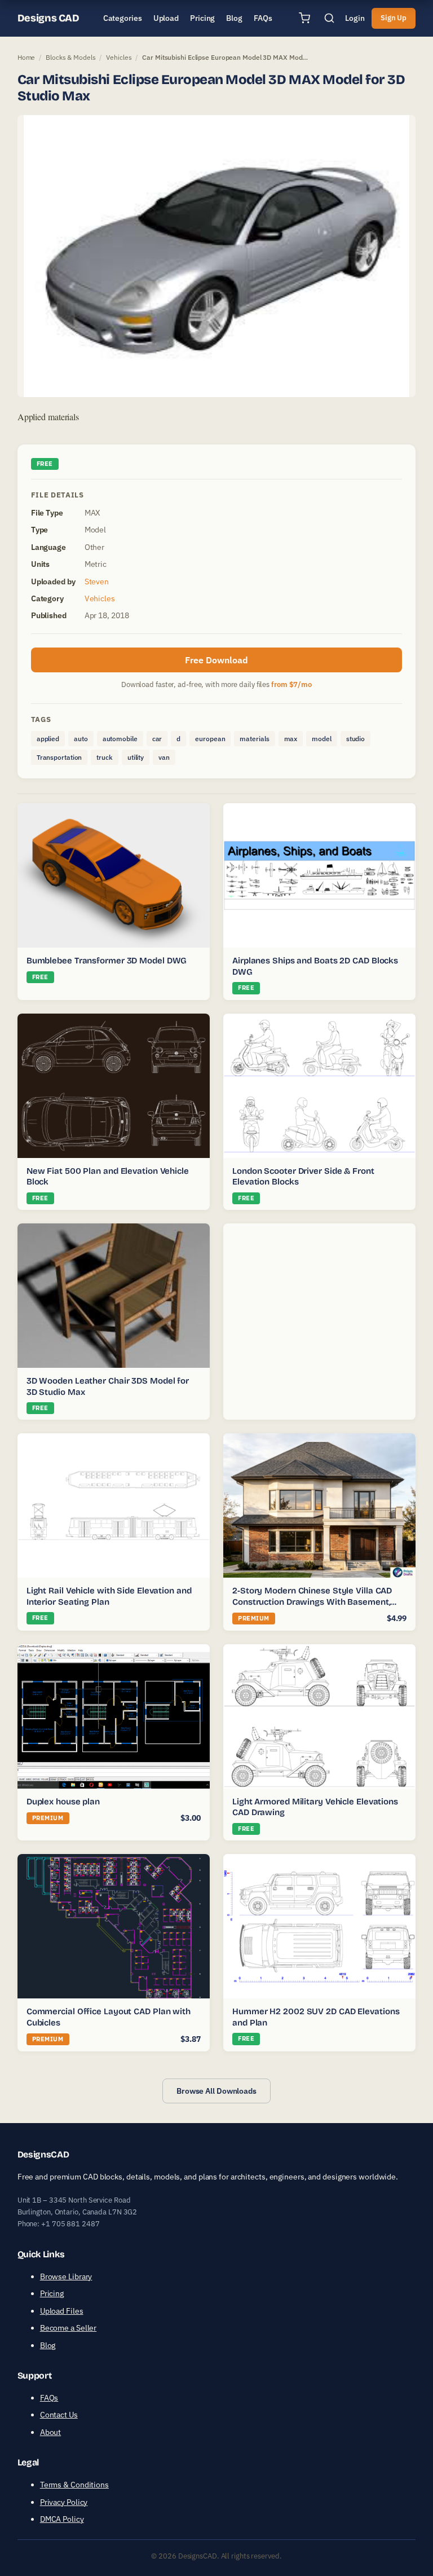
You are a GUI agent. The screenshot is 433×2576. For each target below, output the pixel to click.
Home (26, 57)
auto (81, 739)
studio (355, 739)
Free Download (216, 660)
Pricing (52, 2293)
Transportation (59, 757)
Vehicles (119, 57)
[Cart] (304, 18)
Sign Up (394, 18)
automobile (120, 739)
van (164, 757)
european (210, 739)
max (291, 739)
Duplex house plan (63, 1802)
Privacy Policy (64, 2502)
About (51, 2432)
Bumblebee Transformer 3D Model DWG (107, 961)
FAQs (49, 2398)
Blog (48, 2345)
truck (105, 757)
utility (136, 757)
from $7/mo (291, 684)
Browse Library (66, 2276)
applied (48, 739)
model (322, 739)
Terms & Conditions (74, 2485)
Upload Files (62, 2311)
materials (254, 739)
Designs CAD (48, 18)
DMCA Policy (62, 2519)
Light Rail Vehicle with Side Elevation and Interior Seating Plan (109, 1596)
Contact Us (59, 2415)
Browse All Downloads (216, 2091)
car (157, 739)
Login (355, 18)
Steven (97, 582)
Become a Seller (69, 2328)
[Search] (329, 18)
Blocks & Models (71, 57)
